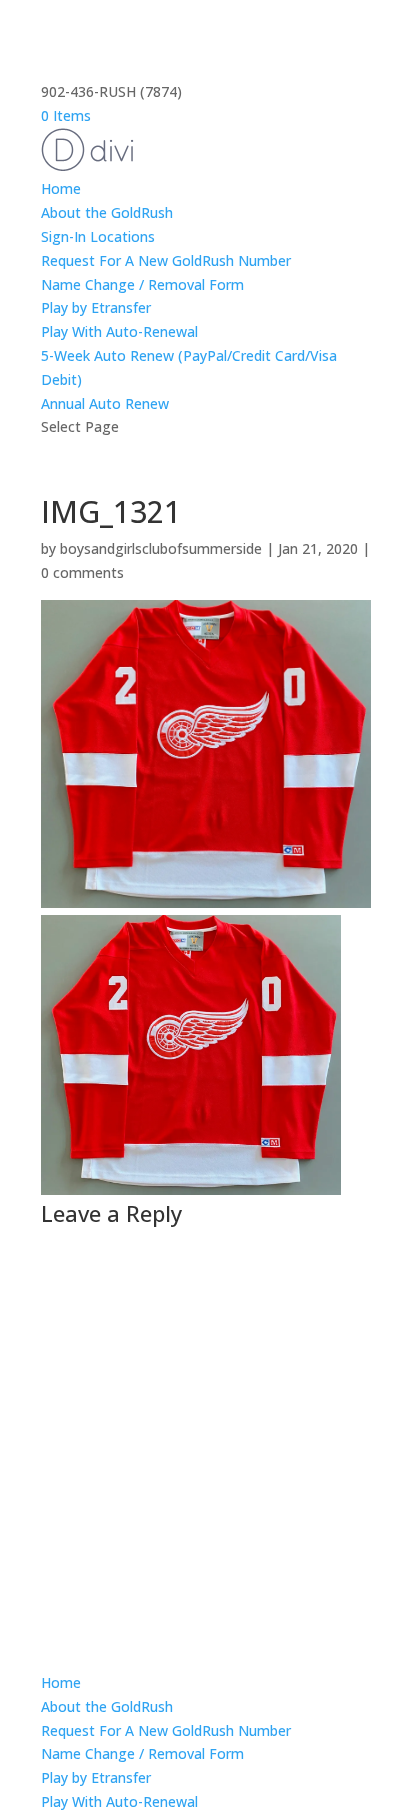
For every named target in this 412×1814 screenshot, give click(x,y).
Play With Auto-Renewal (119, 331)
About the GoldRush (107, 212)
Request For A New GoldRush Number (166, 260)
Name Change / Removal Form (142, 284)
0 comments (82, 572)
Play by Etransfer (96, 307)
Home (61, 188)
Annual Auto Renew (105, 403)
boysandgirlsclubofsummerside (161, 548)
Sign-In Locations (98, 236)
